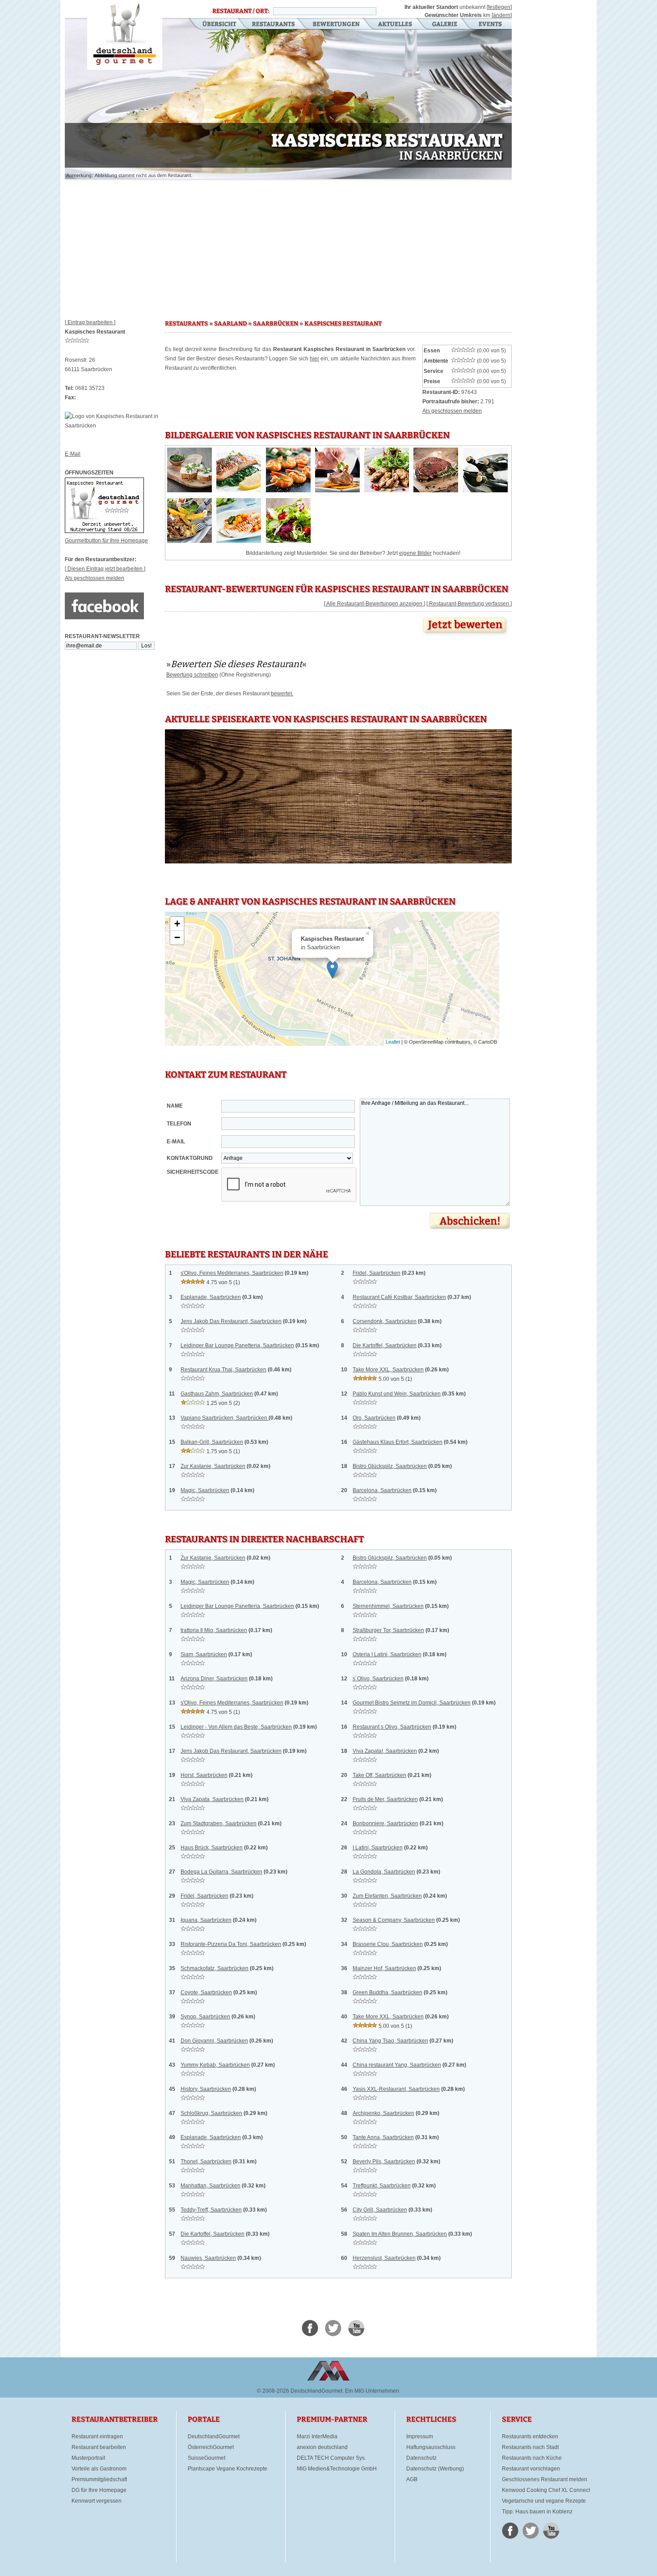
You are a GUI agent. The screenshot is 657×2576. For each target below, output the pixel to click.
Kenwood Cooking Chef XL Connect (546, 2490)
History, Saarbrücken (206, 2089)
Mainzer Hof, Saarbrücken (384, 1968)
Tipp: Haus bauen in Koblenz (537, 2512)
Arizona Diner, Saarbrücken (214, 1679)
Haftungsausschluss (431, 2447)
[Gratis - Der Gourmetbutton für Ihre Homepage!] (104, 531)
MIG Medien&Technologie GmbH (337, 2469)
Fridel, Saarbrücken (377, 1273)
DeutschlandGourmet (214, 2436)
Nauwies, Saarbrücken (208, 2258)
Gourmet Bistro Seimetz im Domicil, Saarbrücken (412, 1703)
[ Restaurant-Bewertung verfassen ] (469, 604)
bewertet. (282, 694)
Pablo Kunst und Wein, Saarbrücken (397, 1394)
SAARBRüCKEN (276, 324)
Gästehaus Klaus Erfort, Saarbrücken (398, 1442)
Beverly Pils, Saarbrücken (384, 2161)
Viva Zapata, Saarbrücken (212, 1799)
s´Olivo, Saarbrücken (378, 1679)
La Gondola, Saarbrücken (384, 1872)
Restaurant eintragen (97, 2436)
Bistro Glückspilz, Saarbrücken (390, 1466)
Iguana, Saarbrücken (206, 1920)
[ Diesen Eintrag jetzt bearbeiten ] (105, 569)
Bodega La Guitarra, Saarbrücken (221, 1872)
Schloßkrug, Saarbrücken (211, 2113)
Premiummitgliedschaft (99, 2479)
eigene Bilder (415, 553)
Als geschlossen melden (95, 578)
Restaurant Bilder (445, 25)
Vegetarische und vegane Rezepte (544, 2501)
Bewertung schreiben (192, 675)
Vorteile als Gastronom (99, 2469)
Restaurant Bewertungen (337, 25)
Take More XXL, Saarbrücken (388, 1370)
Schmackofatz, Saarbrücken (215, 1968)
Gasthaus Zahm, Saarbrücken (217, 1394)
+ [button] (177, 924)
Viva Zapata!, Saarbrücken (385, 1751)
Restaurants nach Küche (532, 2458)
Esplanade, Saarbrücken (211, 1297)
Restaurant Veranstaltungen (490, 25)
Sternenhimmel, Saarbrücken (388, 1606)
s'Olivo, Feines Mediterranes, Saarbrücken (232, 1273)
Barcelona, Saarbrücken (382, 1490)
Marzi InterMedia (317, 2436)
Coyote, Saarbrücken (206, 1992)
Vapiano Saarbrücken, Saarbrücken (225, 1418)
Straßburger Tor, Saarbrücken (388, 1630)
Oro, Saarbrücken (374, 1418)
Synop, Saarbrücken (205, 2017)
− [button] (177, 937)
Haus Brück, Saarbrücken (212, 1848)
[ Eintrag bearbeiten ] (90, 322)
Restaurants (273, 25)
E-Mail (73, 454)
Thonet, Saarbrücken (206, 2161)
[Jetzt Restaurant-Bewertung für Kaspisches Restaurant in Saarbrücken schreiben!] (466, 636)
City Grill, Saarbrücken (380, 2210)
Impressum (420, 2436)
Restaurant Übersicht (214, 25)
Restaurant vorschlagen (531, 2469)
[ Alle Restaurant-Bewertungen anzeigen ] (375, 604)
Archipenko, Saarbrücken (383, 2113)
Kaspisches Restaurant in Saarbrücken (125, 35)
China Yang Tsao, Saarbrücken (390, 2041)
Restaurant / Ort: (241, 11)
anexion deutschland (322, 2447)
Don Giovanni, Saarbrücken (214, 2041)
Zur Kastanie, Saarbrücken (213, 1466)
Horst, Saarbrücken (204, 1775)
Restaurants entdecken (530, 2436)
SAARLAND (230, 324)
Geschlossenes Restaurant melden (545, 2479)
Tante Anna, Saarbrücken (383, 2137)
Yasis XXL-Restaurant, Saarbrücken (396, 2089)
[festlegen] (499, 7)
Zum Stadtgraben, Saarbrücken (219, 1823)
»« (236, 664)
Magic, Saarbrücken (205, 1490)
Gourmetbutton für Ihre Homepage (106, 541)
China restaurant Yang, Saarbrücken (397, 2065)
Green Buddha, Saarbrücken (387, 1992)
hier (314, 359)
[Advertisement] (288, 246)
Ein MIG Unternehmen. (373, 2391)
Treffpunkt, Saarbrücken (382, 2186)
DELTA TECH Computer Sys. (331, 2458)
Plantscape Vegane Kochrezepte (227, 2469)
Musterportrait (88, 2458)
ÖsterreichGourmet (211, 2447)
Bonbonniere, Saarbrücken (385, 1823)
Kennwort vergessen (97, 2501)
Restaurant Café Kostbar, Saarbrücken (399, 1297)
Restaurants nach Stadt (530, 2447)
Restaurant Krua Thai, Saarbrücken (223, 1370)
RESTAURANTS (186, 324)
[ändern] (502, 15)
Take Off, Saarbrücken (379, 1775)
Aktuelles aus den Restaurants (396, 25)
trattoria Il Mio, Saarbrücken (214, 1630)
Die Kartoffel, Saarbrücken (385, 1345)
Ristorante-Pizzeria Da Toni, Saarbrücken (231, 1944)
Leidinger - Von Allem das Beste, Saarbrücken (236, 1727)
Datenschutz (421, 2458)
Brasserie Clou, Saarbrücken (388, 1944)
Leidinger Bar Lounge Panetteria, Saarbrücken (237, 1345)
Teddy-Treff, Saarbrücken (211, 2210)
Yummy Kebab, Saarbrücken (215, 2065)
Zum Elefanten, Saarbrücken (387, 1896)
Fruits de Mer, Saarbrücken (385, 1799)
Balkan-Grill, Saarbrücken (212, 1442)
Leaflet (393, 1042)
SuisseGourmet (206, 2458)
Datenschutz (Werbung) (435, 2469)
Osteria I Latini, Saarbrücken (387, 1654)
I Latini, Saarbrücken (378, 1848)
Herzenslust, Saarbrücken (384, 2258)
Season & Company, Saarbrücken (394, 1920)
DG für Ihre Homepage (99, 2490)
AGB (412, 2479)
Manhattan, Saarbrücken (211, 2186)
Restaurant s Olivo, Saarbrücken (392, 1727)
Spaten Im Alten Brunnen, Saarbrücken (400, 2234)
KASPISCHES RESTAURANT (343, 324)
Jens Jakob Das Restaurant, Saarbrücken (231, 1321)
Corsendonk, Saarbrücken (385, 1321)
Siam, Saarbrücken (204, 1654)
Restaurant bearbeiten (99, 2447)
